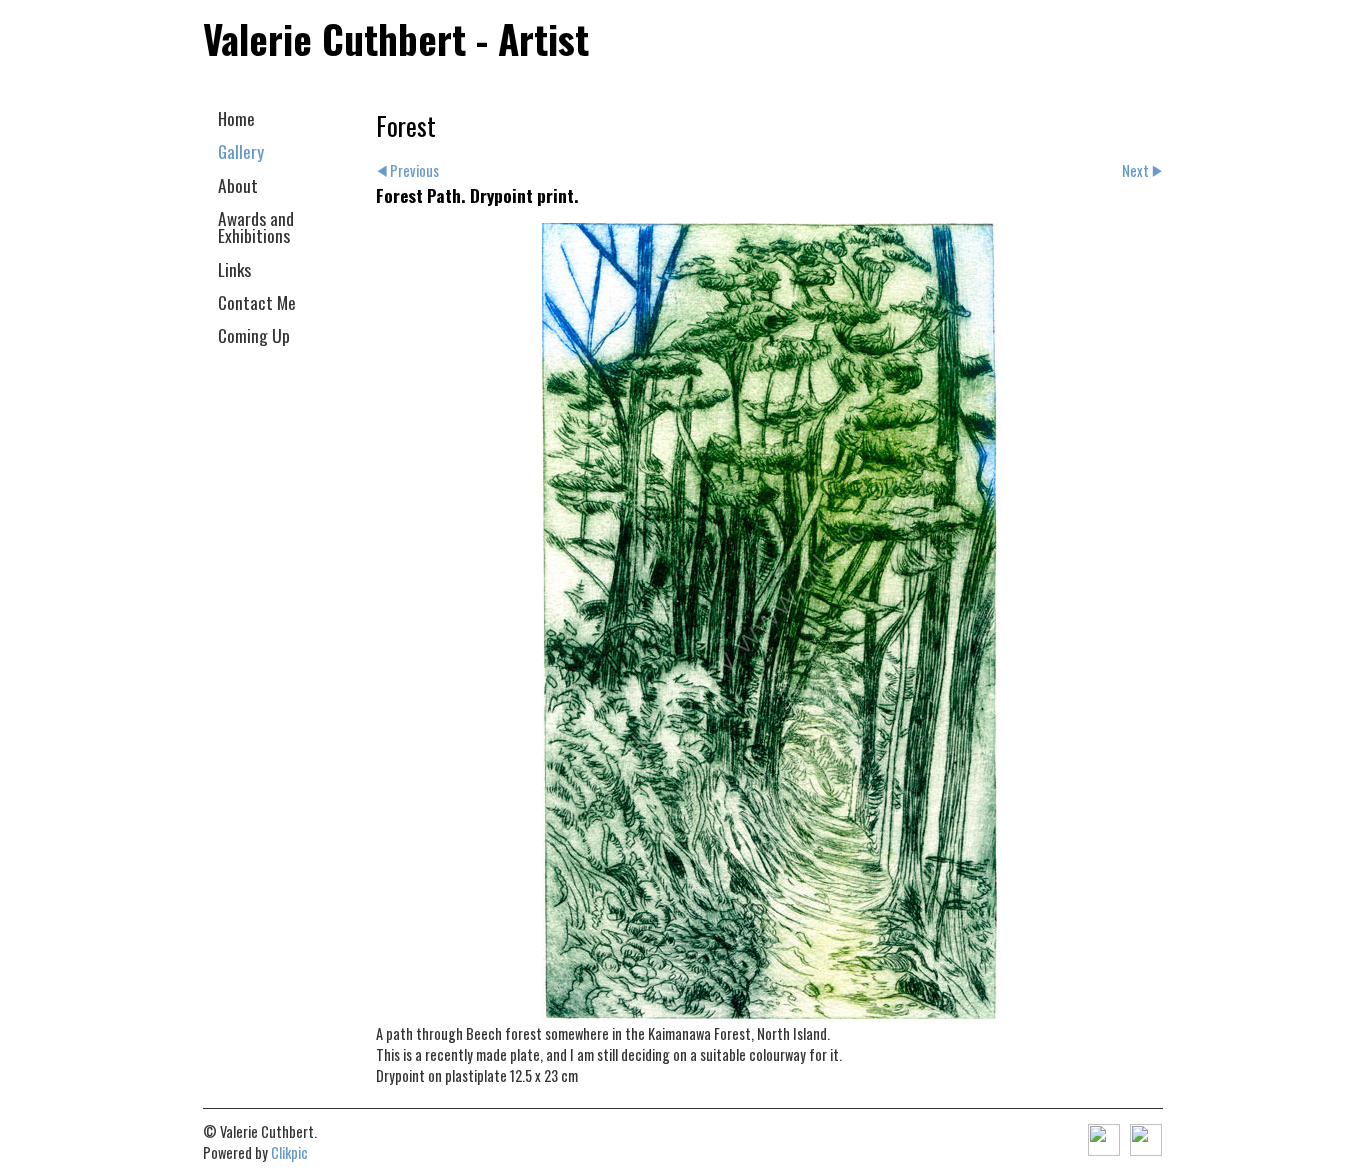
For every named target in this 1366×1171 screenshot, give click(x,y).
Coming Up (254, 335)
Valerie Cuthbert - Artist (396, 38)
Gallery (241, 151)
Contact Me (257, 302)
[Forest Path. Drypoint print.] (769, 623)
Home (236, 118)
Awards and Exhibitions (256, 226)
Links (234, 269)
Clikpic (289, 1152)
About (238, 185)
